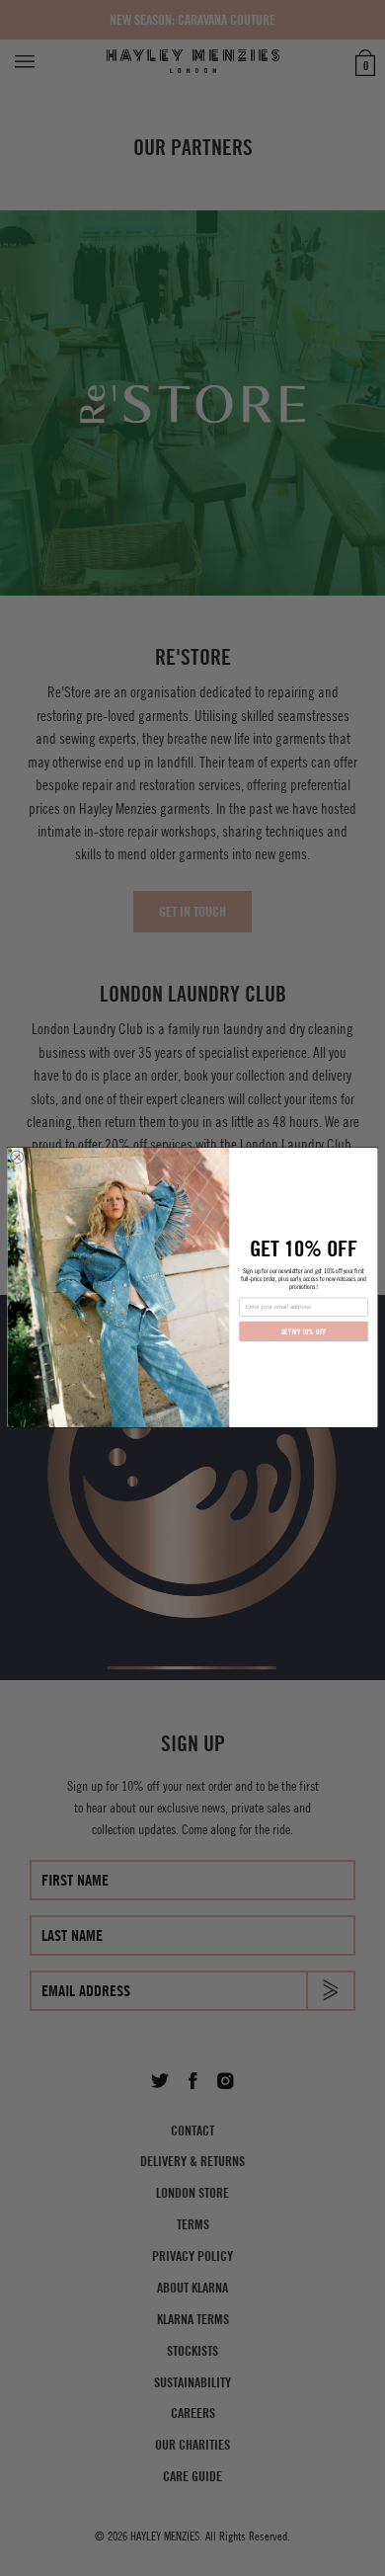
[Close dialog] (17, 1157)
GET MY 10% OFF (304, 1332)
